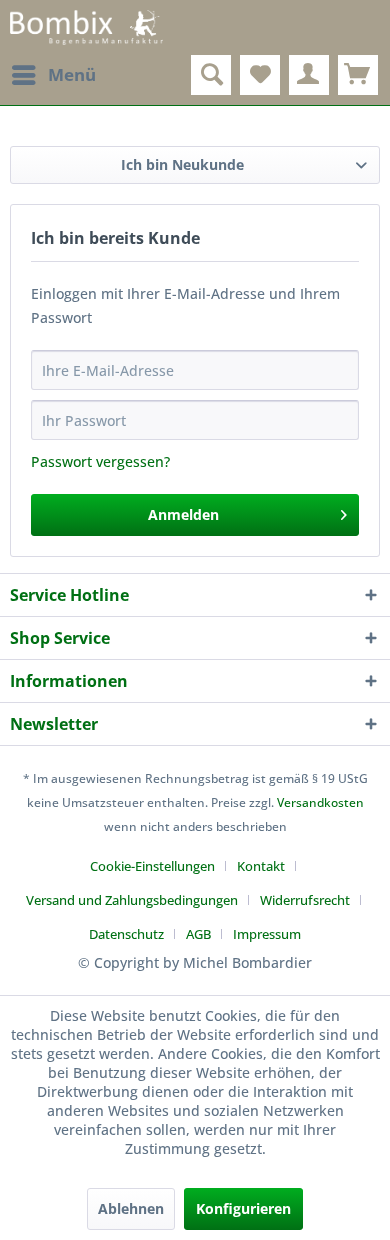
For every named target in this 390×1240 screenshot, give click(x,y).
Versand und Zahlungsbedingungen (132, 900)
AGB (198, 934)
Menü (72, 74)
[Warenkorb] (358, 75)
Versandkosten (320, 802)
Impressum (267, 934)
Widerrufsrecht (305, 900)
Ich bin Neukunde (182, 164)
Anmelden (183, 514)
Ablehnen (131, 1208)
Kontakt (261, 866)
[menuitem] (53, 75)
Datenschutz (126, 934)
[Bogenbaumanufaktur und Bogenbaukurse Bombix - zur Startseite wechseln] (86, 27)
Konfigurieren (243, 1208)
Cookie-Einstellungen (152, 866)
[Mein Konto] (309, 75)
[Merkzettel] (260, 75)
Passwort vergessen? (100, 461)
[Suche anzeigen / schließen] (211, 75)
